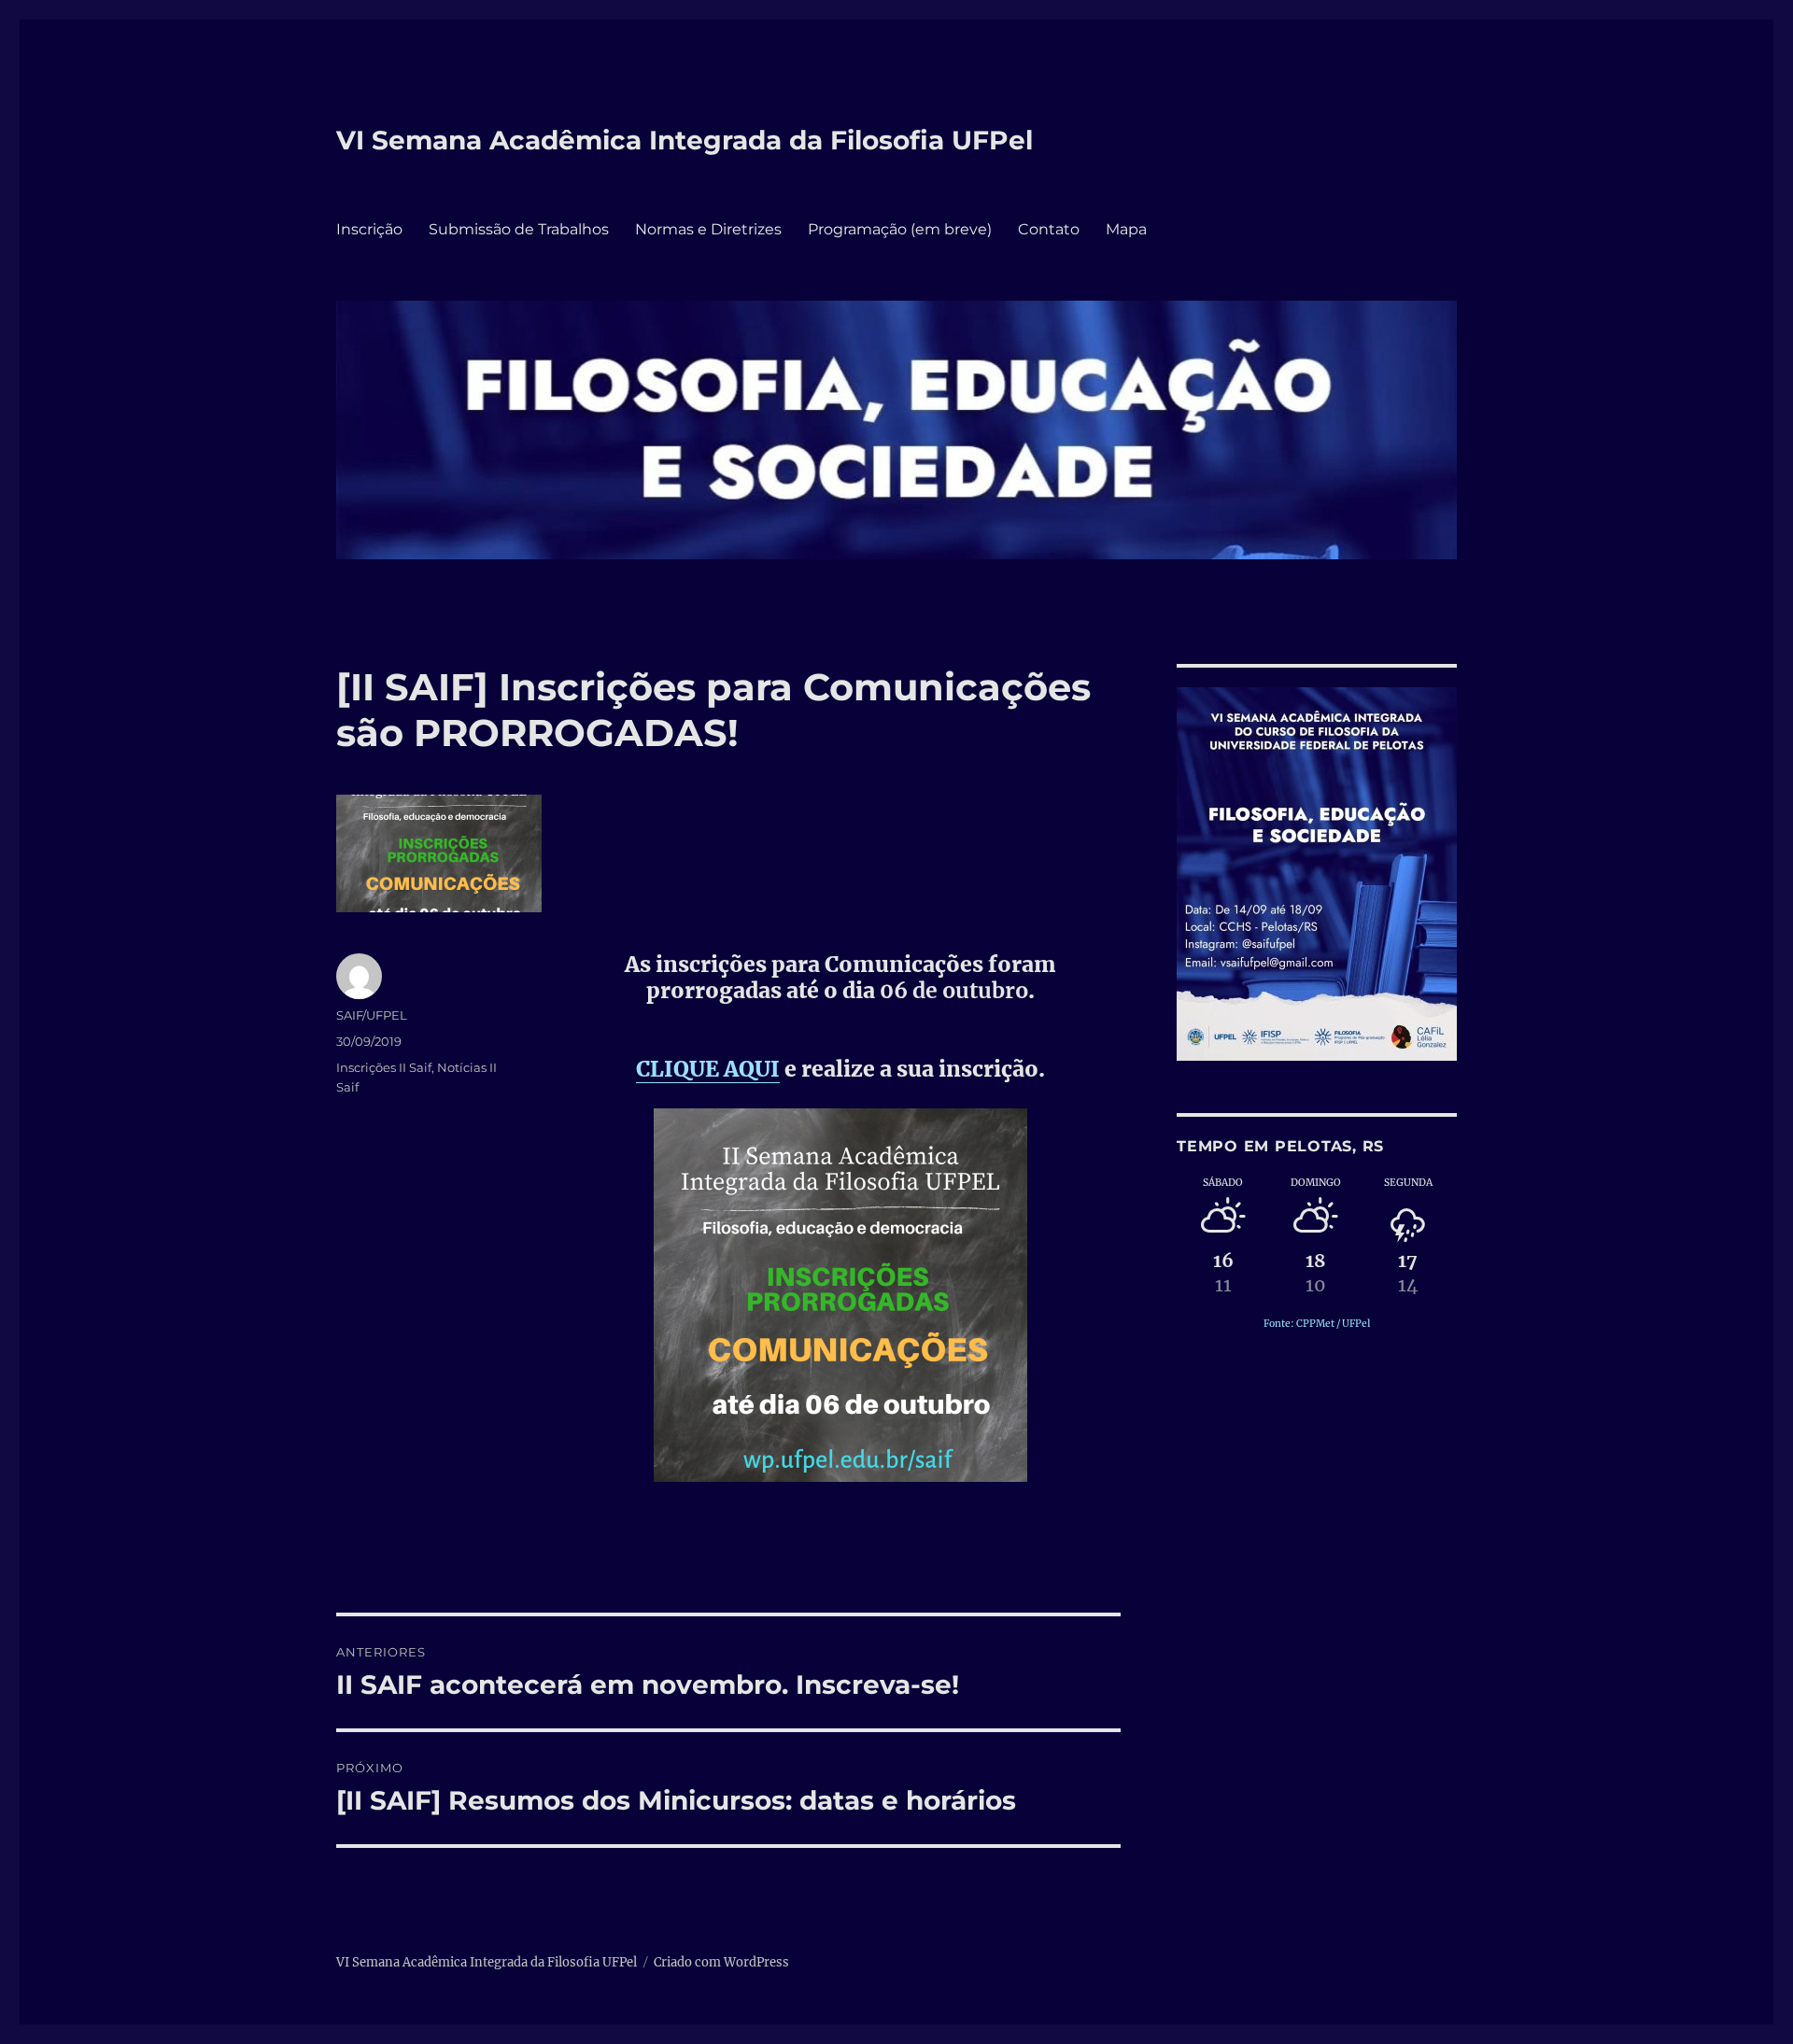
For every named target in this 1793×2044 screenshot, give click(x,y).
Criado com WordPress (721, 1962)
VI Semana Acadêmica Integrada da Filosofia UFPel (685, 140)
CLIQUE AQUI (708, 1069)
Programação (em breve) (900, 229)
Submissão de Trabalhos (519, 229)
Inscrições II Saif (384, 1067)
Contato (1049, 229)
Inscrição (369, 229)
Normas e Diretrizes (708, 229)
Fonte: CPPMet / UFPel (1317, 1324)
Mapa (1126, 229)
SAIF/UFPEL (372, 1015)
